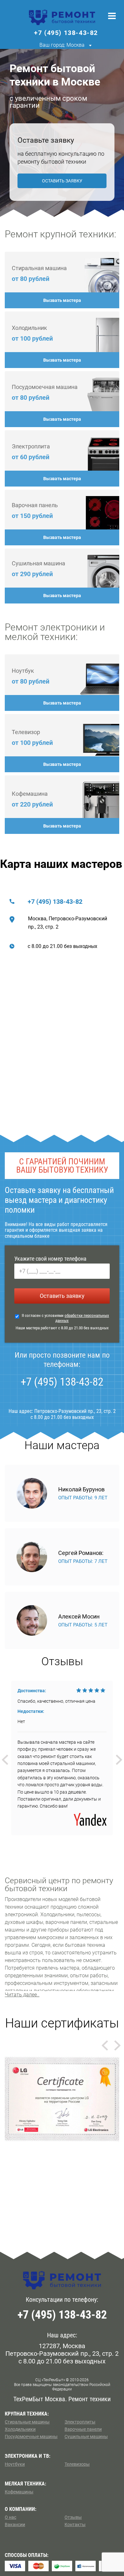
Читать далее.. (22, 1995)
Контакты (75, 2525)
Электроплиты (80, 2422)
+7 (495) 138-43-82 (55, 902)
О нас (10, 2517)
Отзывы (73, 2517)
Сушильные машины (86, 2436)
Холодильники (20, 2429)
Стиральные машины (27, 2422)
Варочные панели (83, 2429)
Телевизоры (77, 2464)
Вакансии (15, 2525)
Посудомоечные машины (31, 2436)
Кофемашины (19, 2492)
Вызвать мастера (62, 300)
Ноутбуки (15, 2464)
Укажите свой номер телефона (50, 1259)
